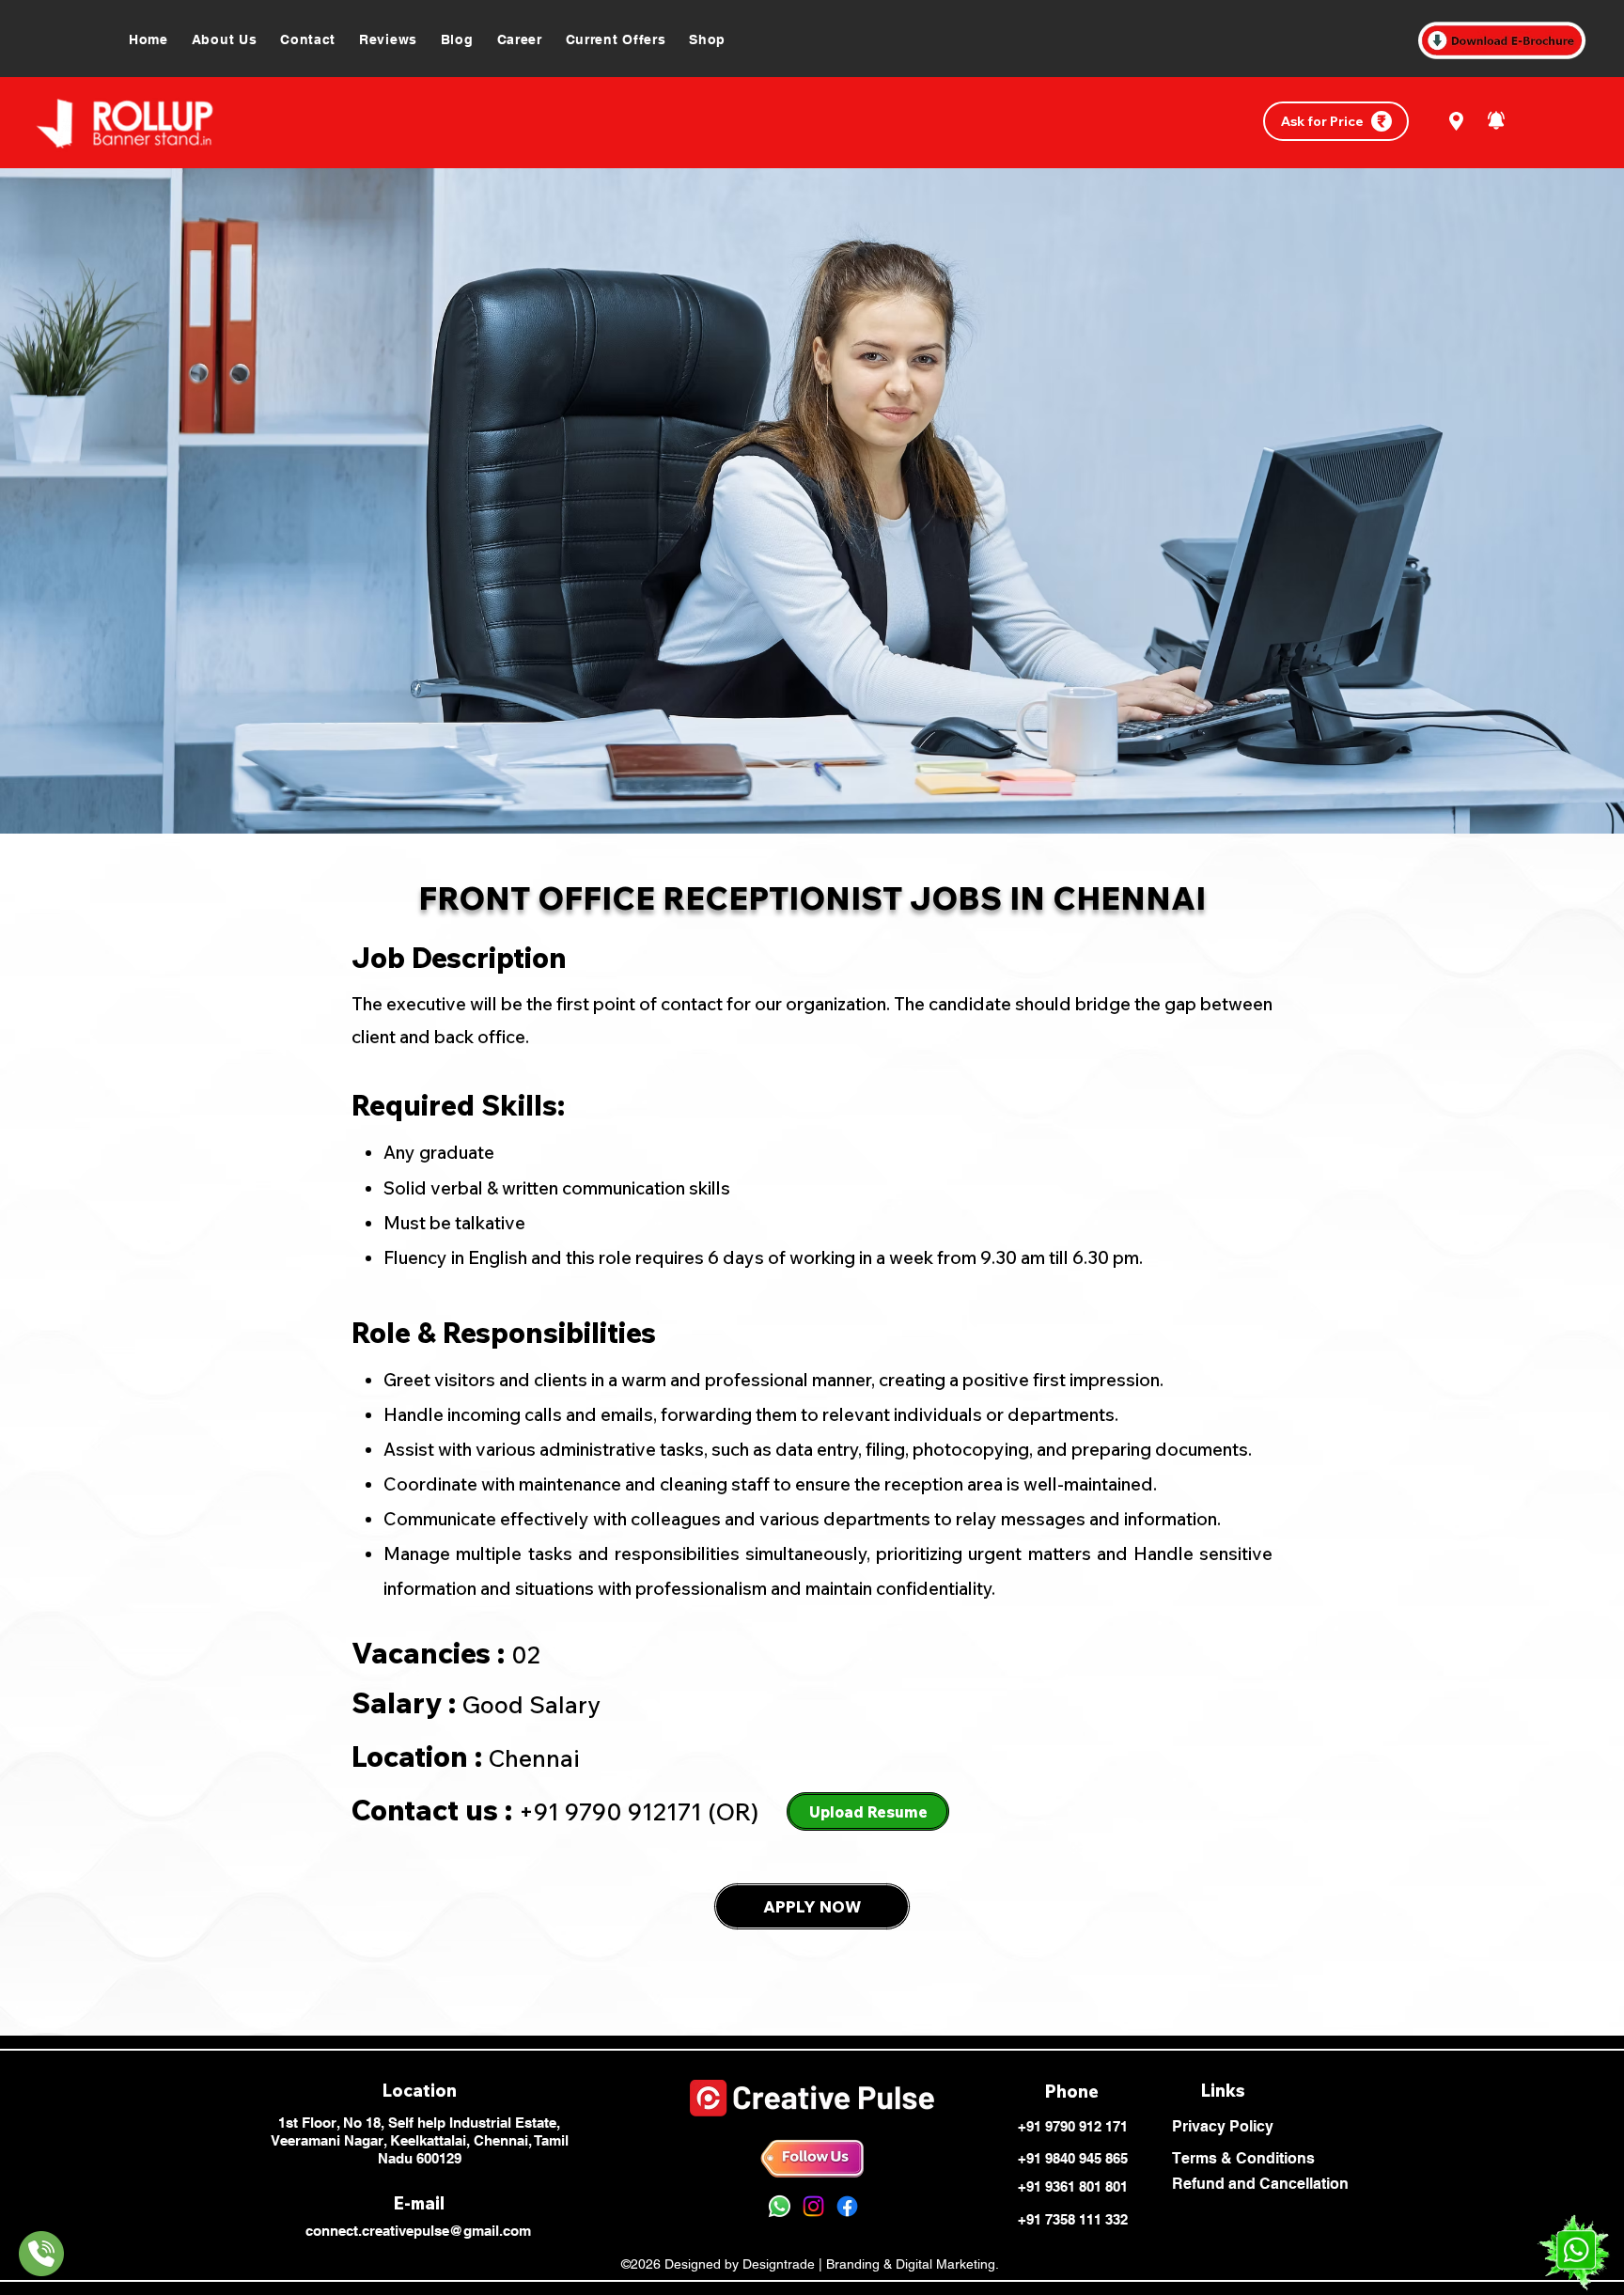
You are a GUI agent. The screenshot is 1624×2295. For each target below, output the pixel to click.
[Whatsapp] (780, 2206)
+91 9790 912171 (610, 1811)
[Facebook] (847, 2206)
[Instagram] (813, 2206)
